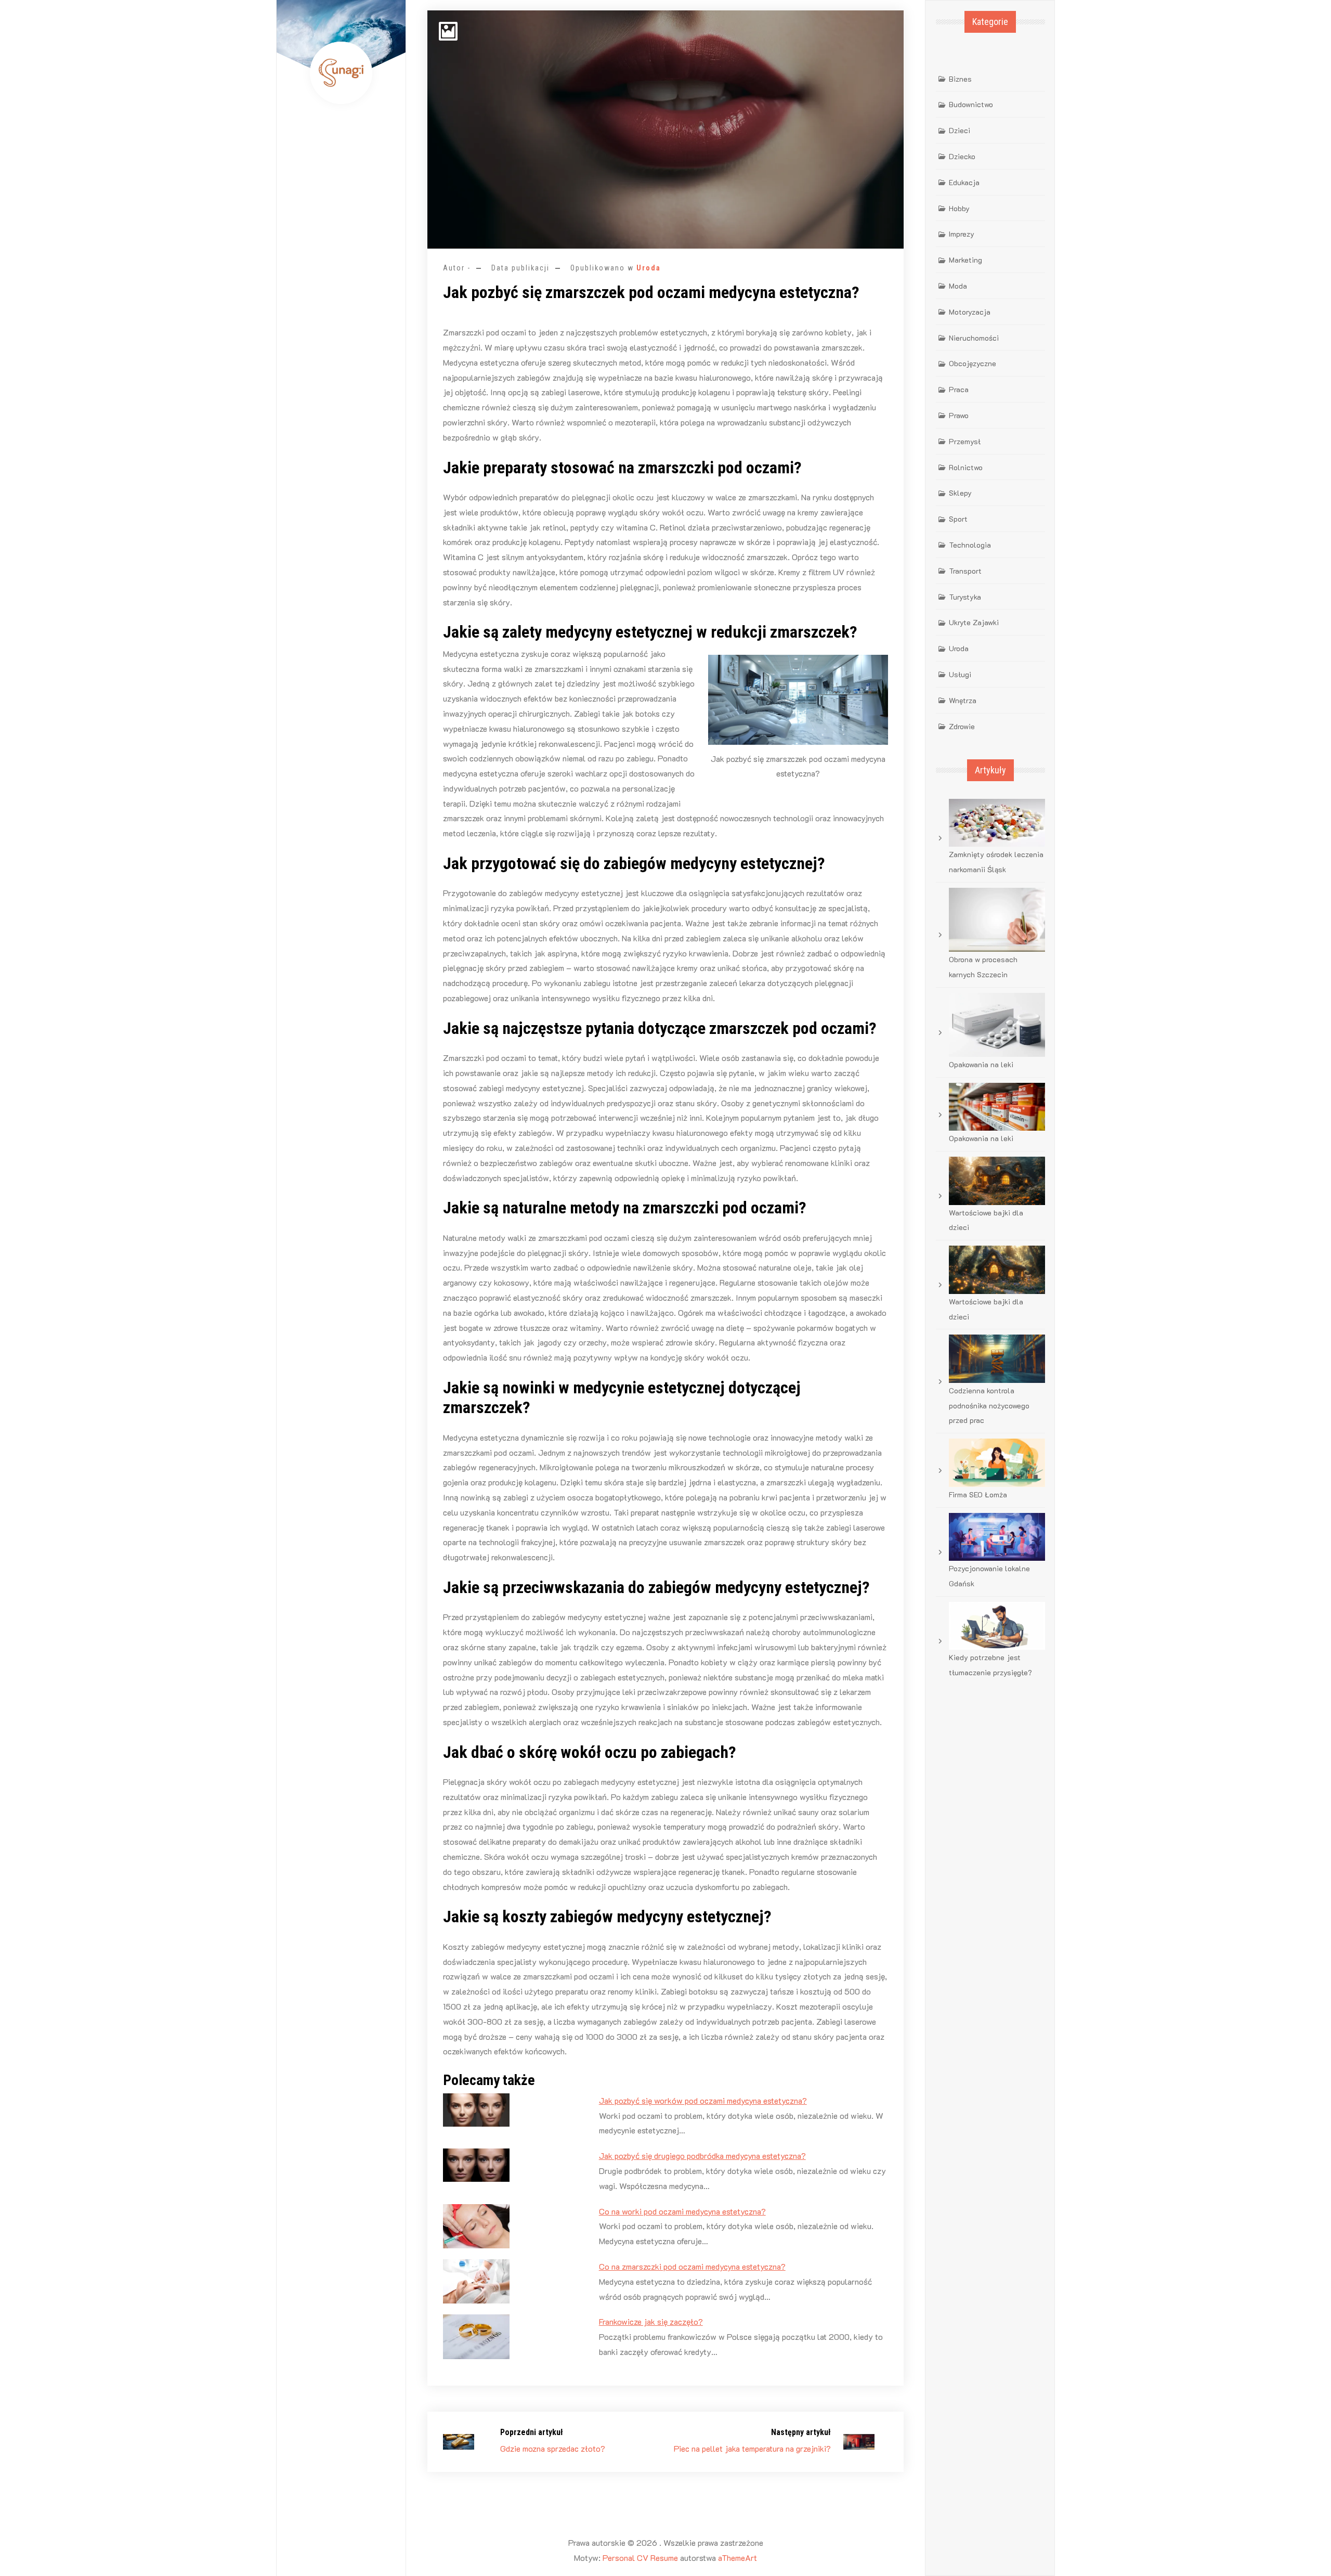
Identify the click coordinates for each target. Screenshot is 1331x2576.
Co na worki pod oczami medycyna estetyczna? (682, 2211)
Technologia (970, 545)
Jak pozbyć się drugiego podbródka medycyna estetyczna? (702, 2156)
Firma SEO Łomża (978, 1494)
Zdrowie (962, 726)
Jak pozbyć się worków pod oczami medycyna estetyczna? (703, 2100)
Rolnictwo (966, 467)
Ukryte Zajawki (974, 622)
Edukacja (964, 182)
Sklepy (960, 493)
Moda (958, 286)
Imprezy (962, 234)
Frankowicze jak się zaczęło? (651, 2321)
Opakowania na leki (981, 1064)
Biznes (960, 79)
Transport (965, 571)
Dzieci (960, 130)
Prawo (959, 415)
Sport (958, 519)
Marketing (965, 260)
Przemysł (965, 441)
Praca (959, 389)
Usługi (960, 674)
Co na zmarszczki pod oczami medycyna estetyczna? (692, 2266)
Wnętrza (963, 700)
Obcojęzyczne (973, 363)
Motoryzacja (970, 312)
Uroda (649, 268)
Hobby (959, 208)
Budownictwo (971, 104)
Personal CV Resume (640, 2558)
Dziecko (962, 156)
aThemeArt (738, 2558)
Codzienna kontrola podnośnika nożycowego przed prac (989, 1406)
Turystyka (965, 597)
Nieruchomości (974, 338)
